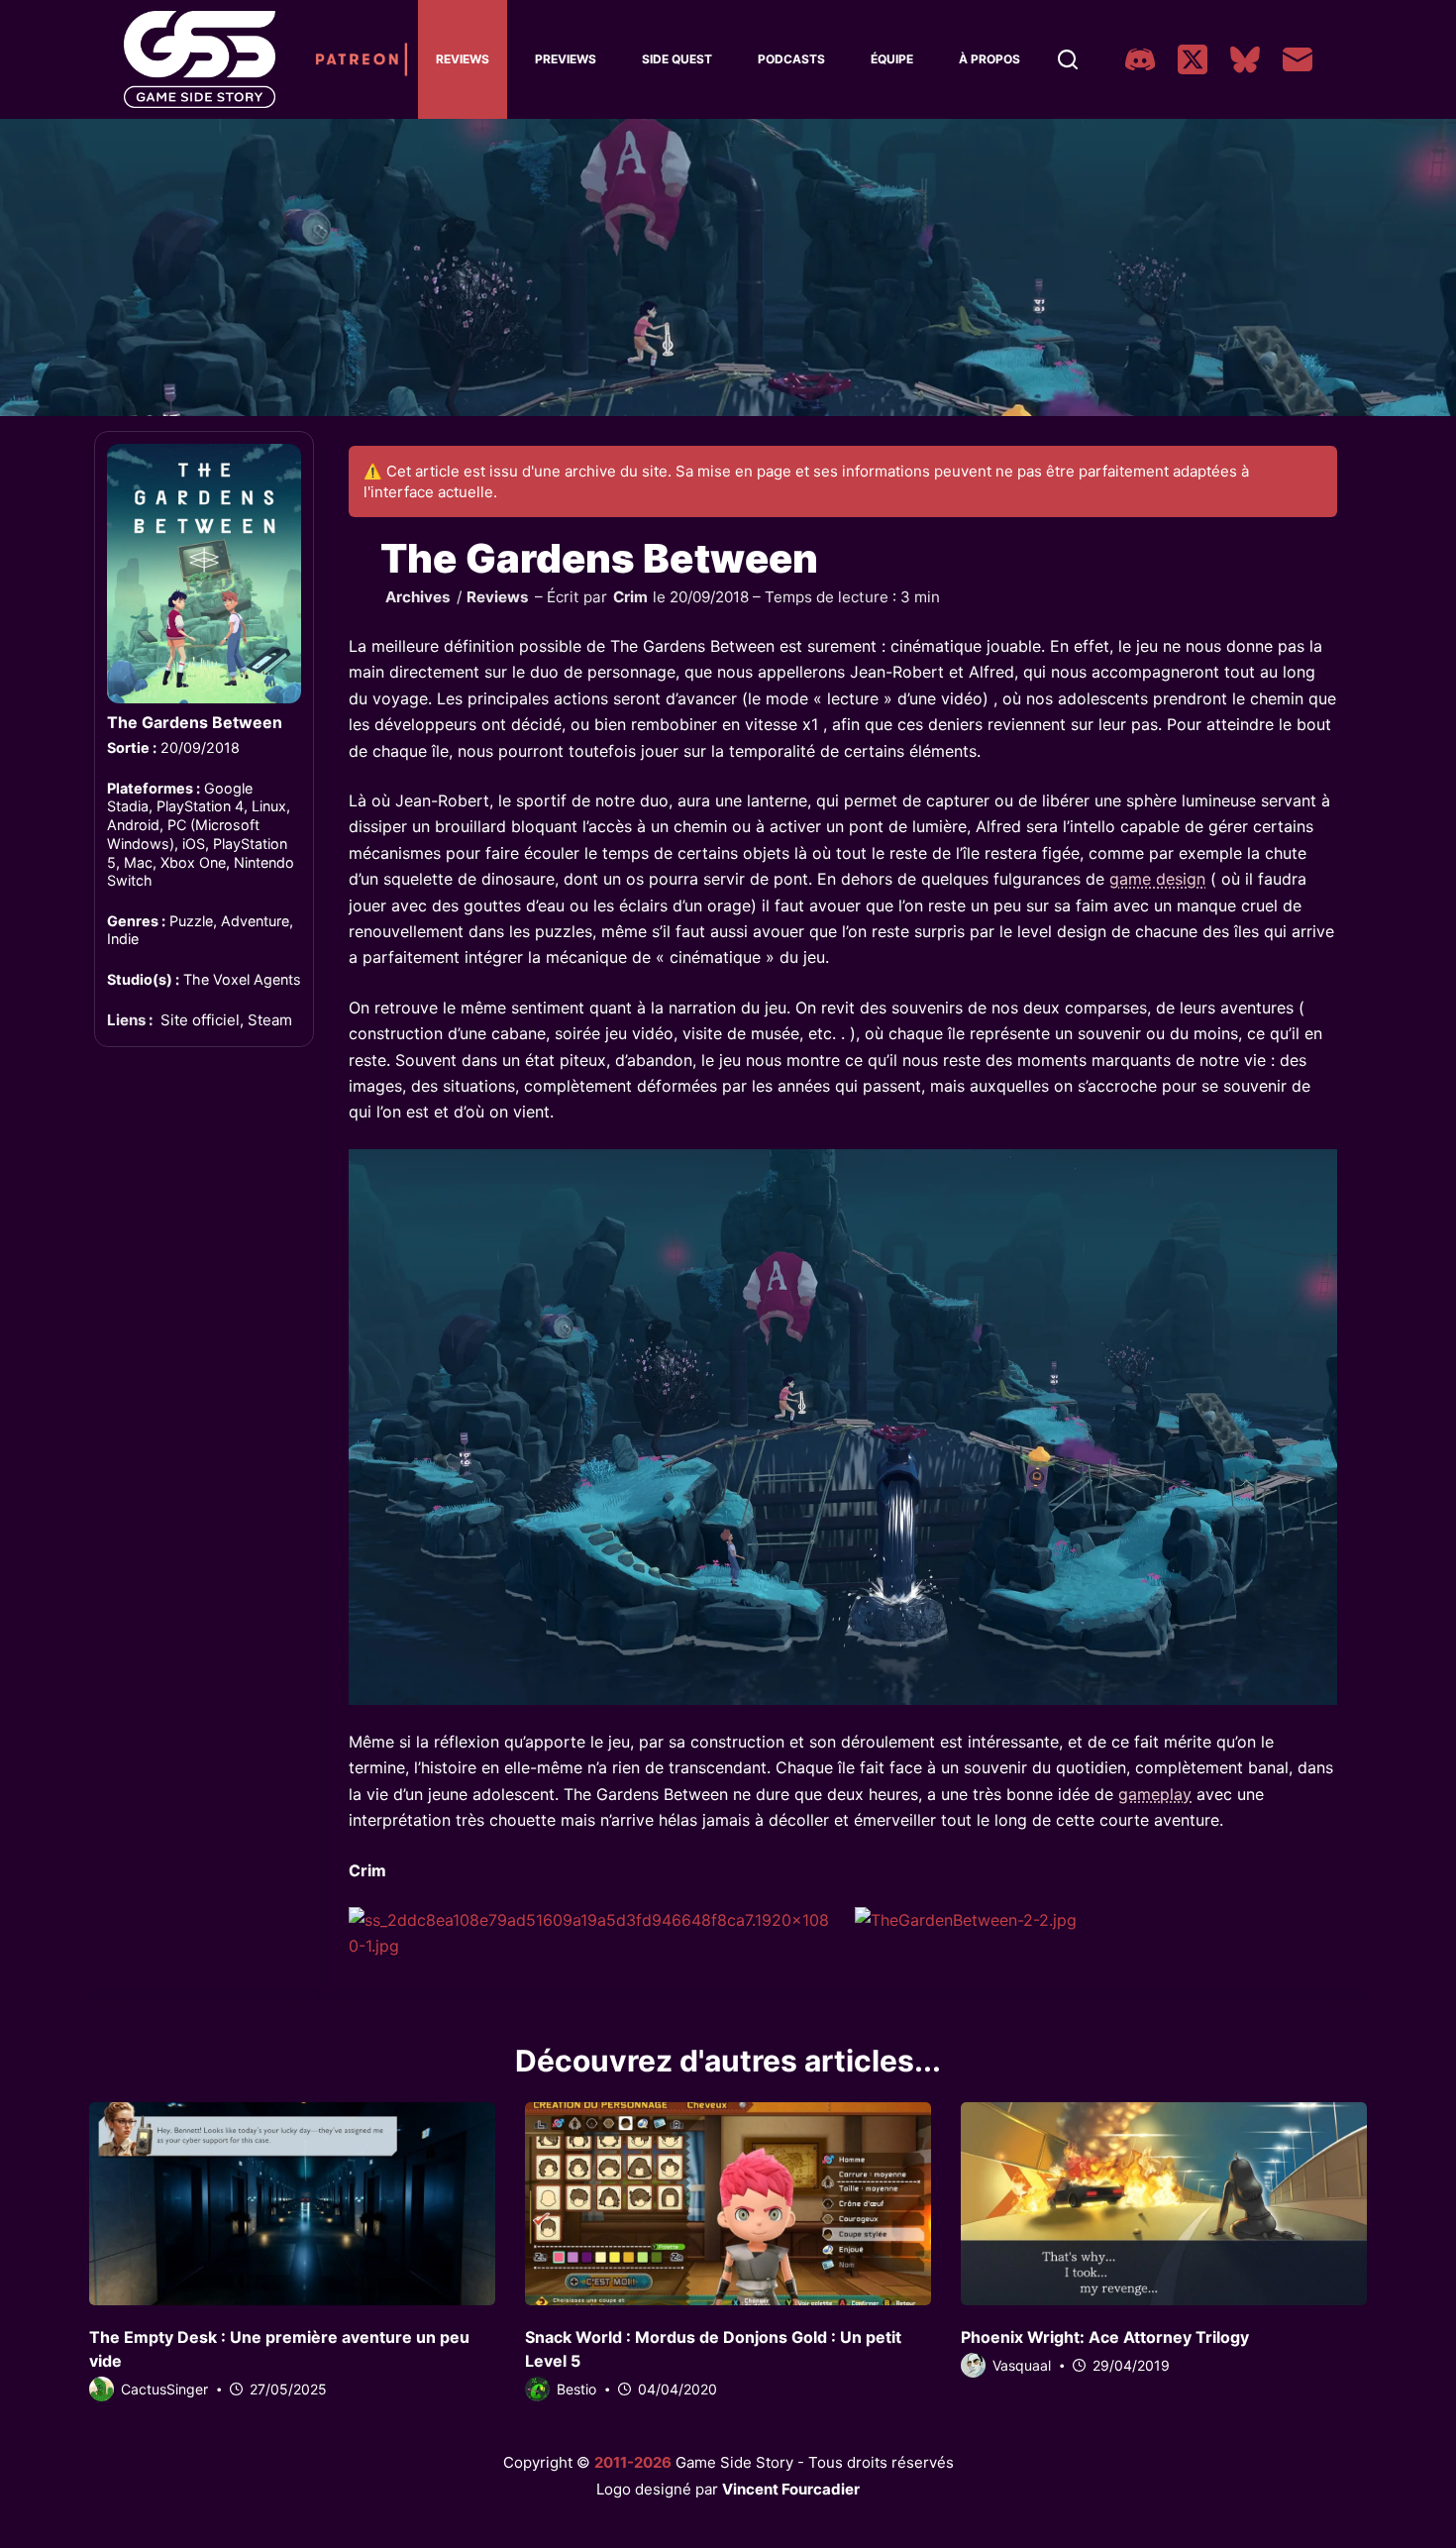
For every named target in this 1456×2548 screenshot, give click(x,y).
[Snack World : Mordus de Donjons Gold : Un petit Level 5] (728, 2204)
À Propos (989, 59)
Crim (630, 597)
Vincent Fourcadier (791, 2489)
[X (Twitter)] (1193, 59)
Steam (270, 1020)
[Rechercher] (1068, 59)
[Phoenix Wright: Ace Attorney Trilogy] (1164, 2204)
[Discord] (1140, 59)
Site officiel (200, 1020)
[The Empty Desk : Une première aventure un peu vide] (292, 2204)
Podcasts (791, 59)
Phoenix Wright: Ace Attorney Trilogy (1105, 2337)
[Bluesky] (1245, 59)
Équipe (892, 59)
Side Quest (677, 59)
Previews (566, 59)
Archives (418, 597)
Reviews (463, 59)
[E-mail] (1298, 59)
